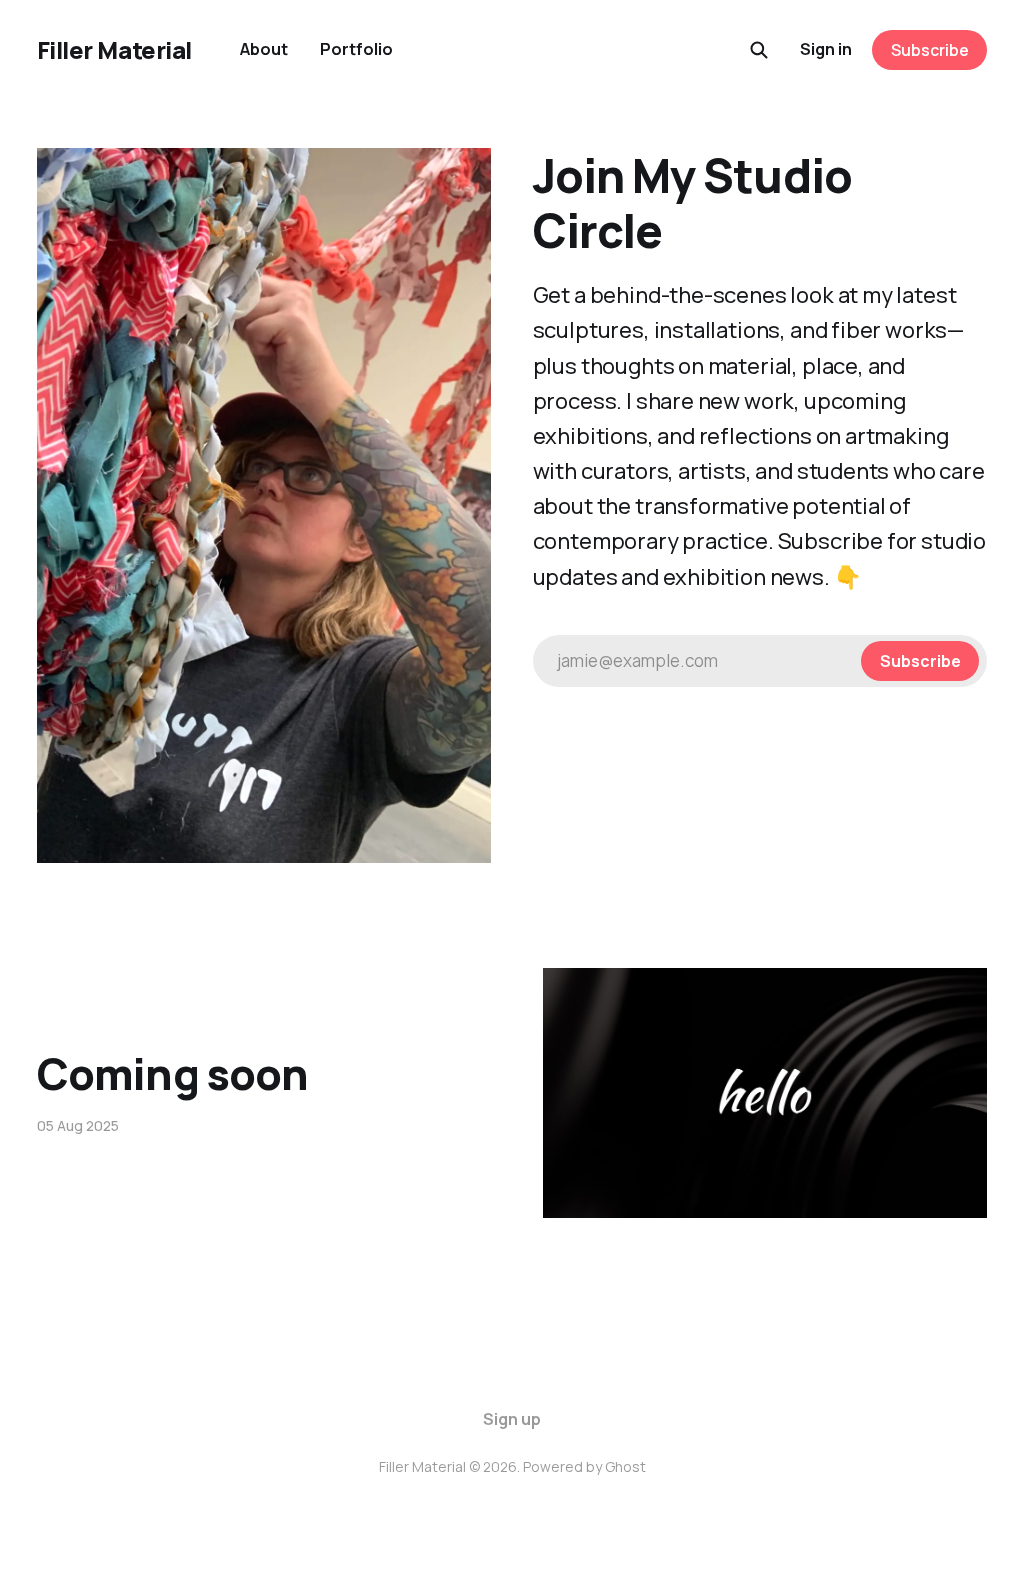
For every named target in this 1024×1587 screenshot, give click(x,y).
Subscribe (930, 50)
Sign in (826, 49)
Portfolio (356, 49)
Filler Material (114, 50)
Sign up (512, 1419)
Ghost (625, 1466)
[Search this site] (759, 50)
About (264, 49)
